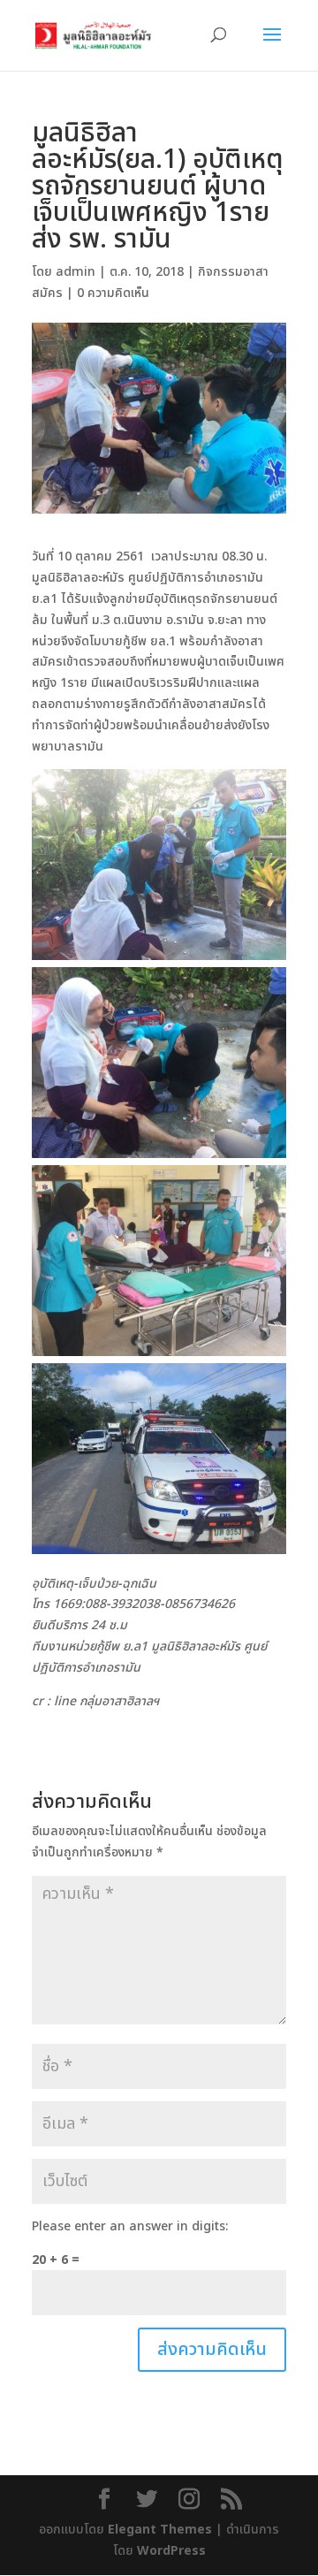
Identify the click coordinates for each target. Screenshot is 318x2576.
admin (76, 272)
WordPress (171, 2551)
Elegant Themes (160, 2530)
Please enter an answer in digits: (130, 2226)
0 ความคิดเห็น (113, 293)
